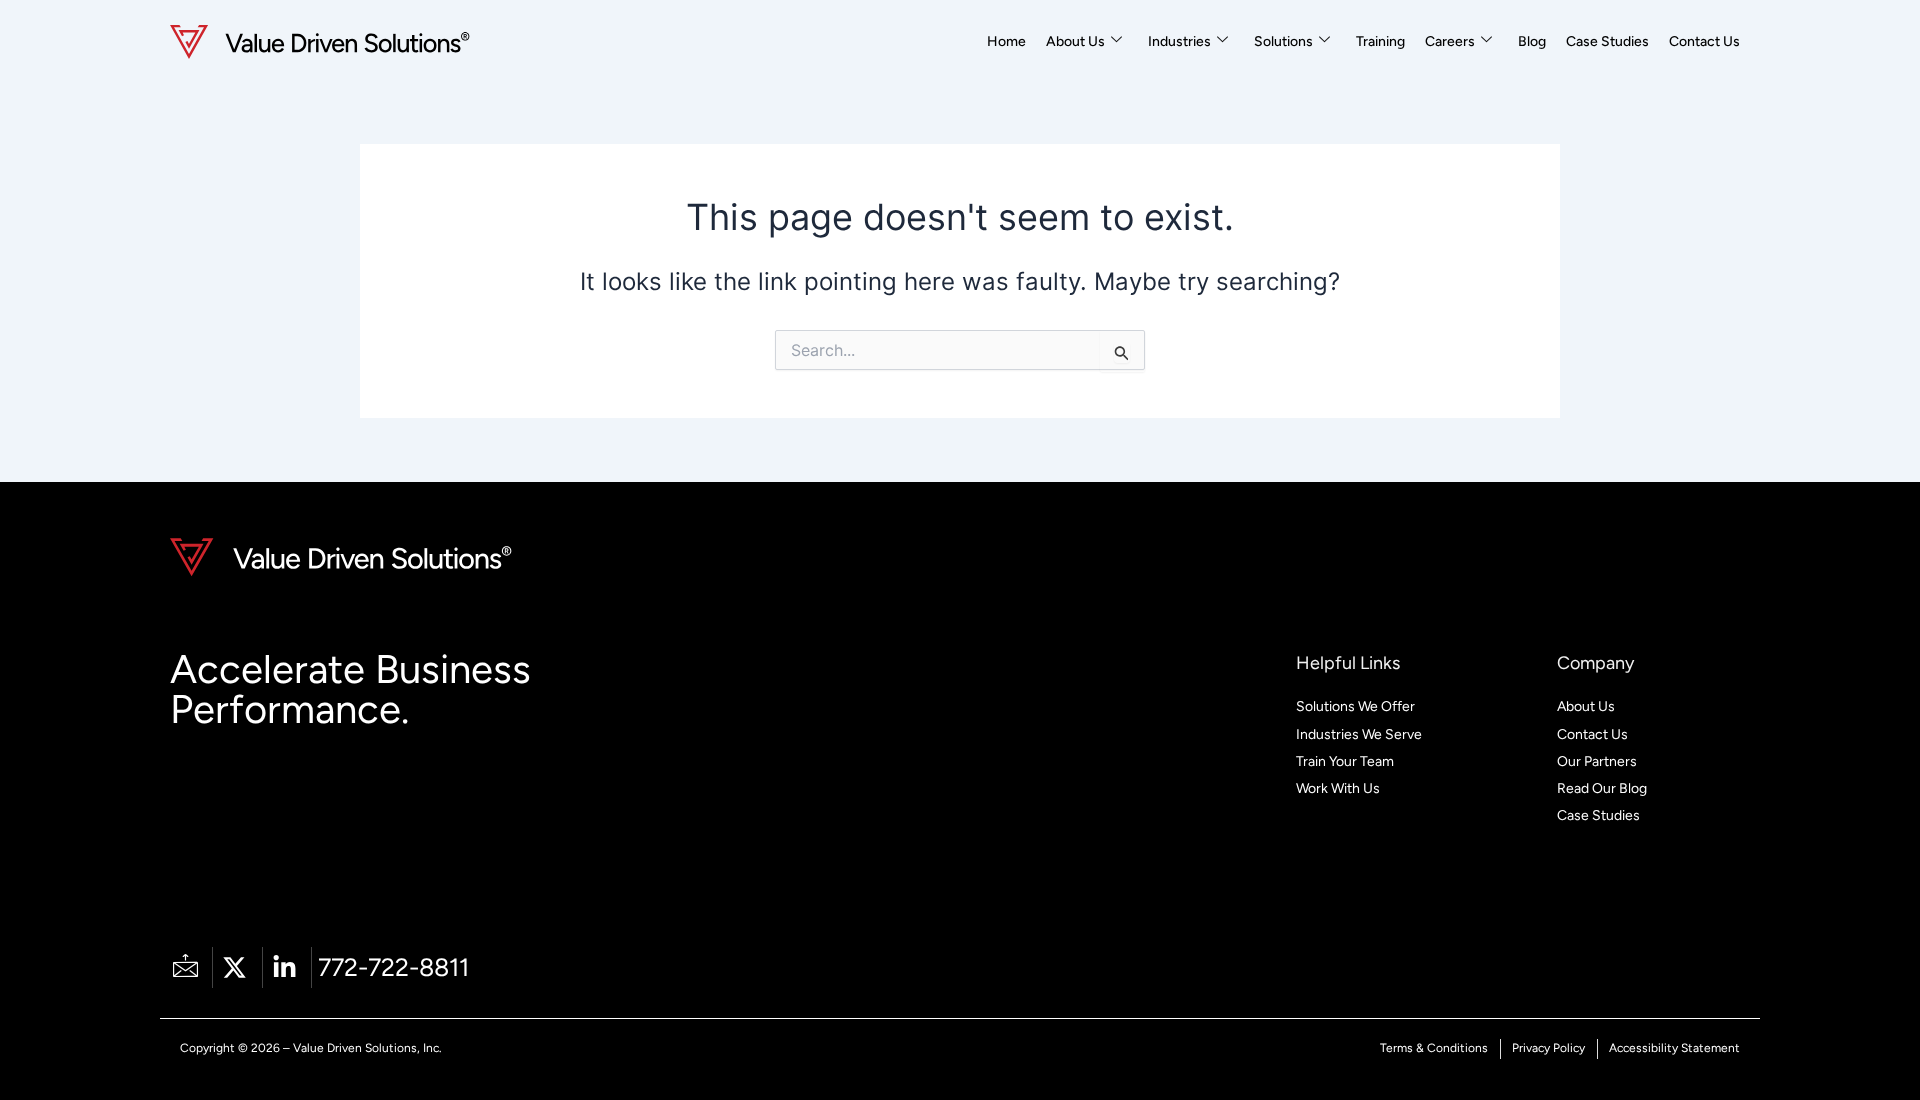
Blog (1532, 41)
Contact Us (1704, 41)
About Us (1075, 41)
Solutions (1283, 41)
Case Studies (1607, 41)
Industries (1179, 41)
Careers (1450, 41)
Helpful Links (1348, 663)
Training (1380, 41)
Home (1006, 41)
